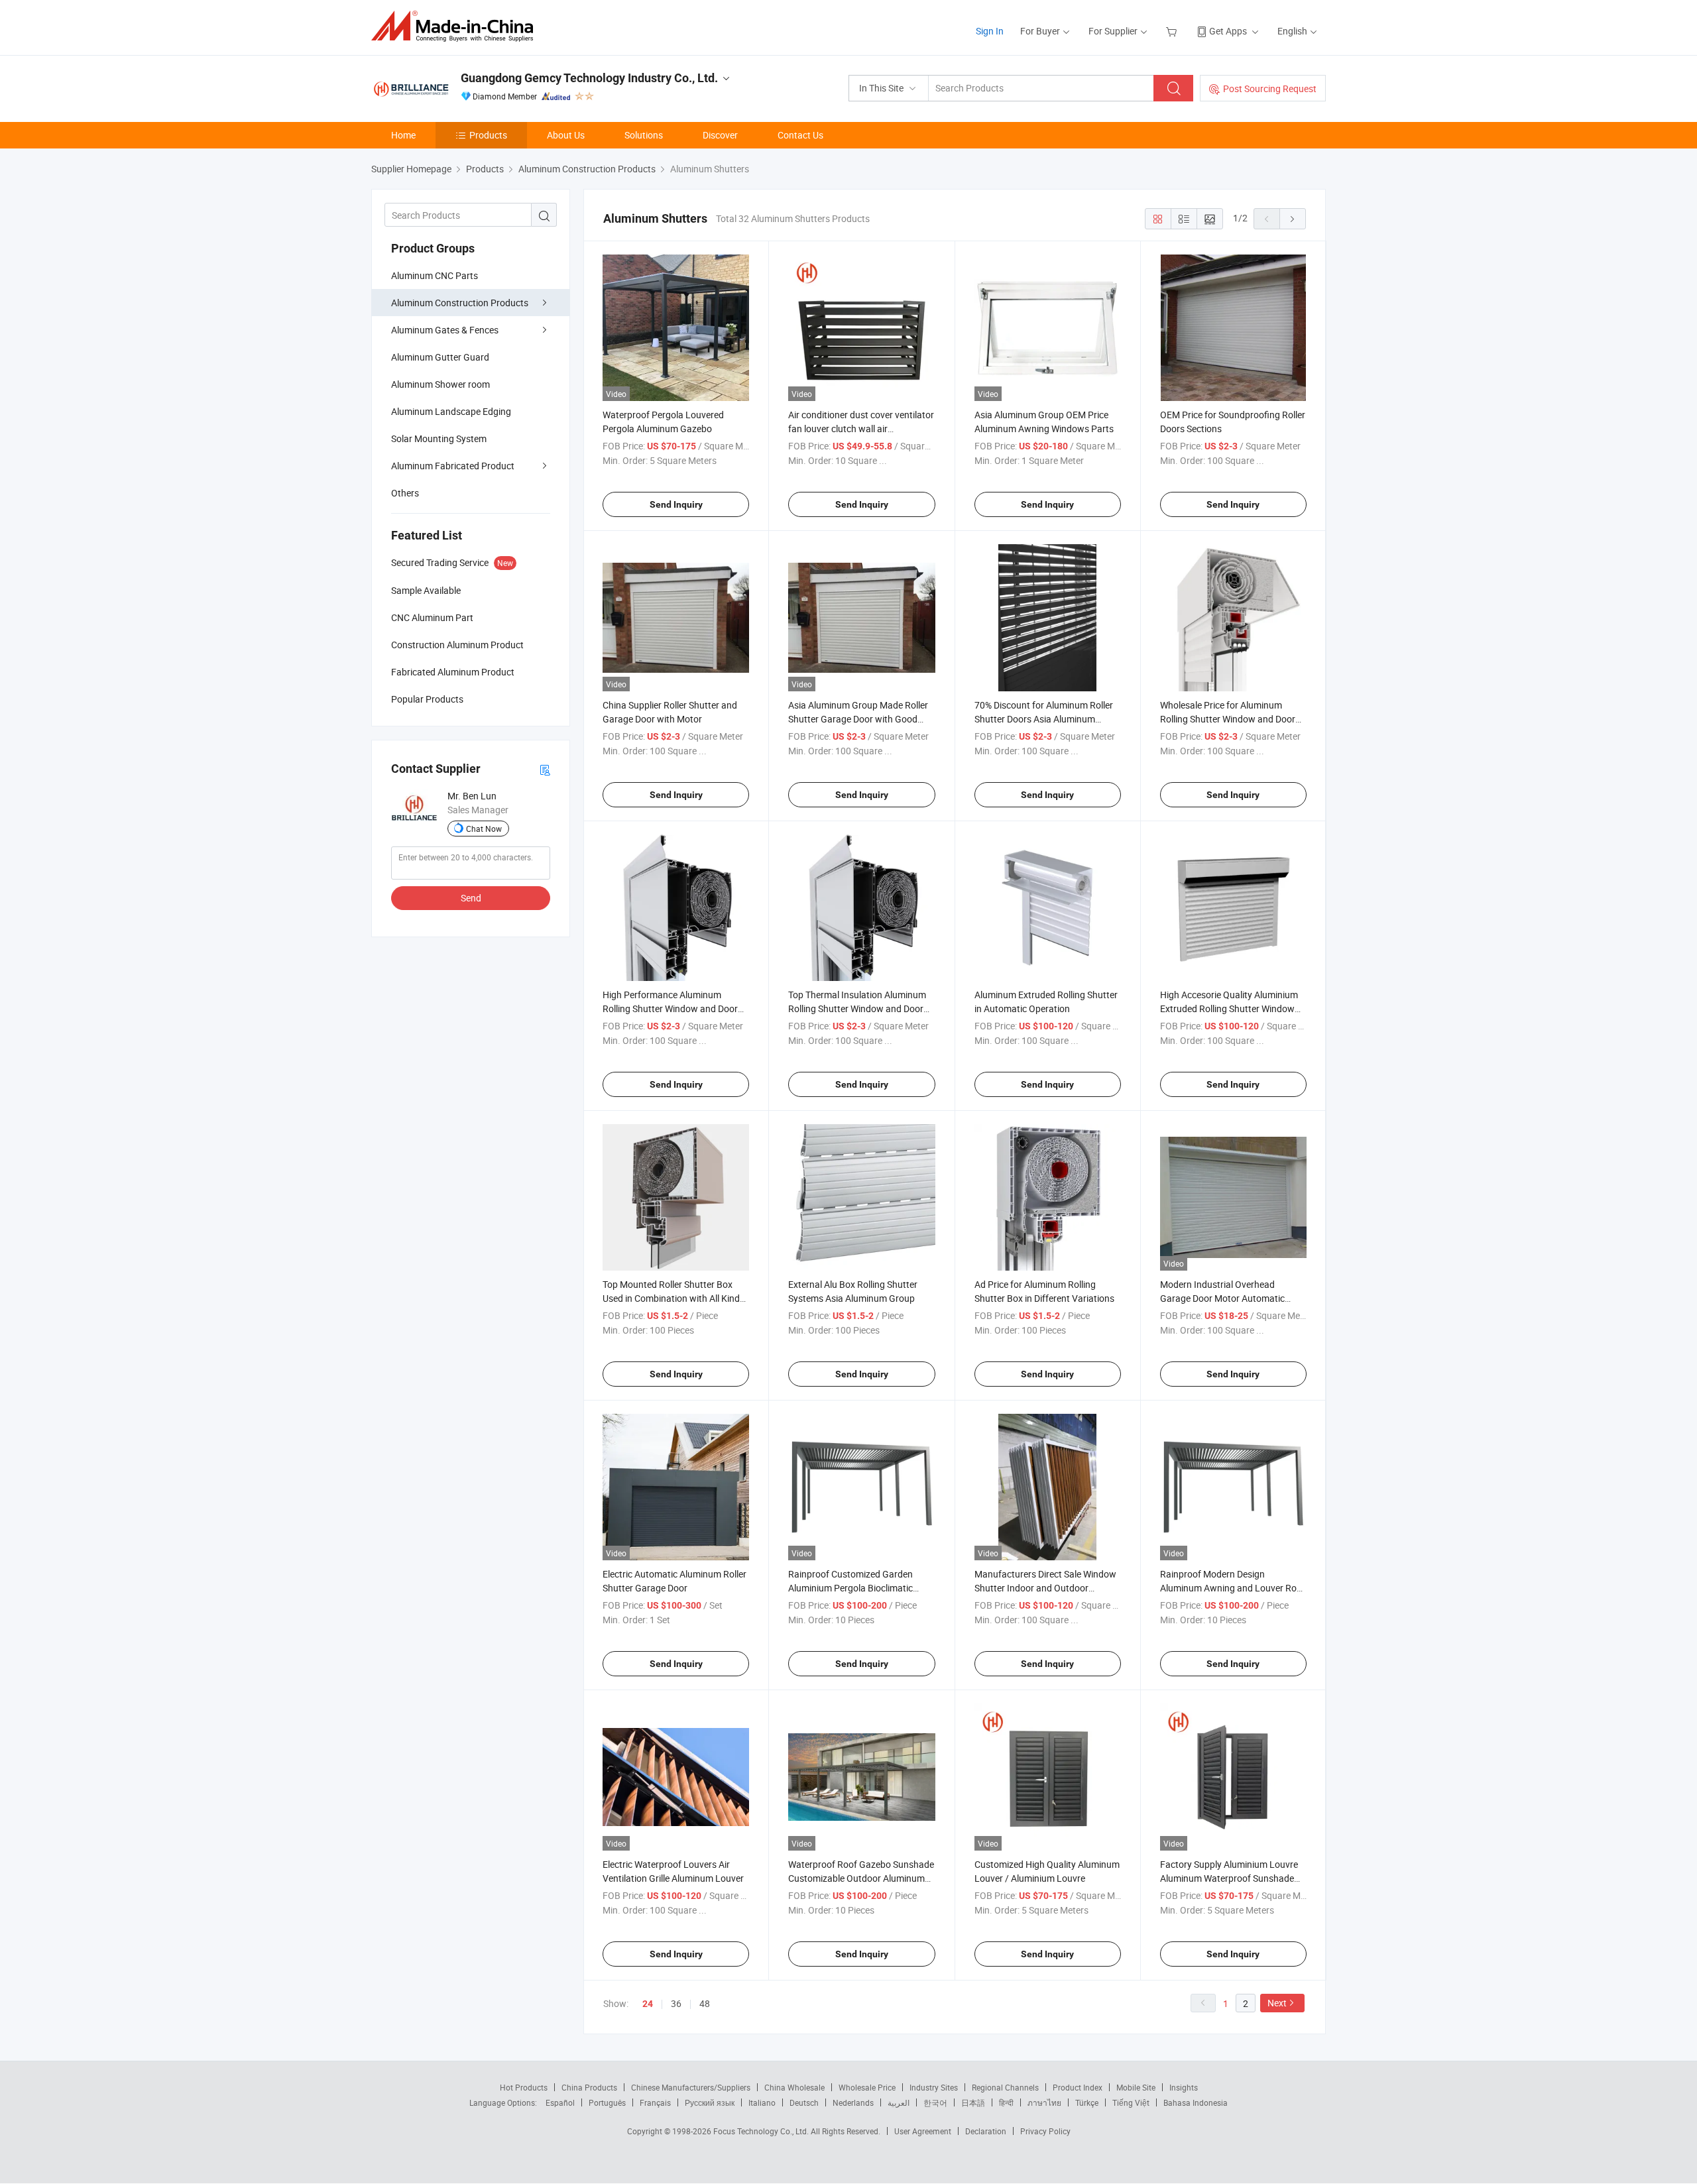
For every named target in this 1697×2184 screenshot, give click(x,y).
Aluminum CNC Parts (435, 275)
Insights (1184, 2087)
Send (471, 898)
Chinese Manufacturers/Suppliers (691, 2087)
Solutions (644, 135)
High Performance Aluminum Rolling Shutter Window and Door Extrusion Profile (670, 1008)
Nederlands (853, 2102)
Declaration (986, 2131)
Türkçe (1087, 2102)
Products (488, 135)
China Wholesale (794, 2087)
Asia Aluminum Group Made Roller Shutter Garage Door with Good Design (858, 719)
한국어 (935, 2102)
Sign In (990, 31)
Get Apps (1228, 31)
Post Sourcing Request (1270, 88)
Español (560, 2102)
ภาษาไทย (1044, 2102)
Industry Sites (934, 2087)
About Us (566, 135)
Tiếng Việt (1131, 2102)
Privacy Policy (1045, 2131)
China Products (589, 2087)
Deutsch (804, 2102)
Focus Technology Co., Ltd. (762, 2131)
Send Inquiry (676, 504)
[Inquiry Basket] (1173, 31)
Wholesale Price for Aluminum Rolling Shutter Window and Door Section (1228, 719)
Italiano (762, 2102)
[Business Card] (545, 769)
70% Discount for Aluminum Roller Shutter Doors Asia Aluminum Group (1044, 719)
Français (655, 2102)
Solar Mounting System (439, 438)
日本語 (973, 2102)
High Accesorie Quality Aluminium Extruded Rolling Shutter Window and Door (1229, 1008)
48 (705, 2003)
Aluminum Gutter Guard (440, 357)
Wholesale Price (867, 2087)
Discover (720, 135)
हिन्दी (1006, 2102)
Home (403, 135)
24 (648, 2004)
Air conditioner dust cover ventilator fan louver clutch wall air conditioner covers (861, 429)
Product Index (1078, 2087)
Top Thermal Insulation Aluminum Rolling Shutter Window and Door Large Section (857, 1008)
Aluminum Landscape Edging (451, 411)
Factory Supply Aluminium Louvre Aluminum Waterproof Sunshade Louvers (1229, 1878)
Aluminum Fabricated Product (453, 466)
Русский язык (710, 2102)
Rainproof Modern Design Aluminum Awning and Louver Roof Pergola (1233, 1588)
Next (1277, 2003)
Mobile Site (1136, 2087)
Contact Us (800, 135)
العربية (899, 2102)
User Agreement (923, 2131)
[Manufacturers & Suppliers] (456, 26)
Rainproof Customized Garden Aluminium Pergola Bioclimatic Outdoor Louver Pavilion (850, 1588)
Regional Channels (1005, 2087)
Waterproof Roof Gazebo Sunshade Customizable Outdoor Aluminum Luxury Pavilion (861, 1878)
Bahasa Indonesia (1196, 2102)
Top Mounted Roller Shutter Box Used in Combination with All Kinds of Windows (673, 1298)
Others (405, 493)
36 (676, 2003)
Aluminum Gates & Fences (445, 330)
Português (607, 2102)
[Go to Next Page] (1293, 219)
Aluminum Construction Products (460, 303)
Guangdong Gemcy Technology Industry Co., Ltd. (589, 78)
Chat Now (484, 829)
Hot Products (524, 2087)
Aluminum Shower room (440, 384)
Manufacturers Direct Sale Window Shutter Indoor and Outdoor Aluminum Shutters (1045, 1588)
